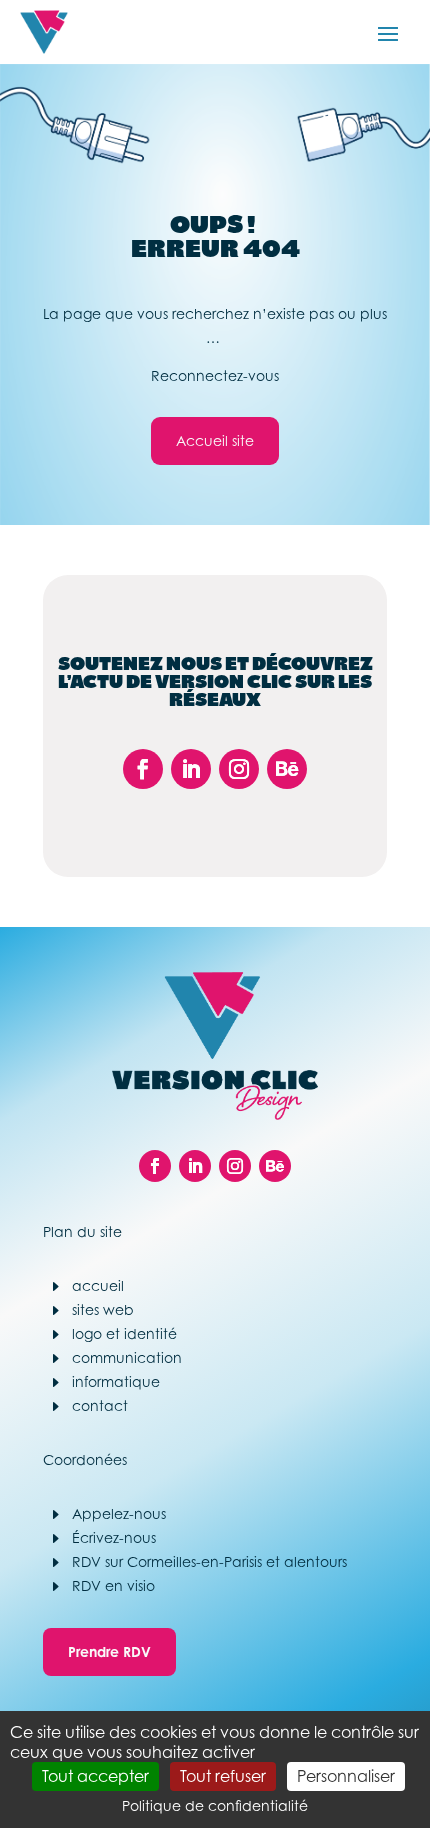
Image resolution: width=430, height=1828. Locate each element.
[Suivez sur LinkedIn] (191, 769)
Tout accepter (95, 1776)
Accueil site (215, 440)
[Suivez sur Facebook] (143, 769)
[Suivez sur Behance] (287, 769)
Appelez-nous (119, 1513)
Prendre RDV (109, 1651)
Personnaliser (346, 1776)
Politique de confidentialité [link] (215, 1805)
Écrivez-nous (114, 1537)
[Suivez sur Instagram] (239, 769)
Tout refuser (223, 1776)
